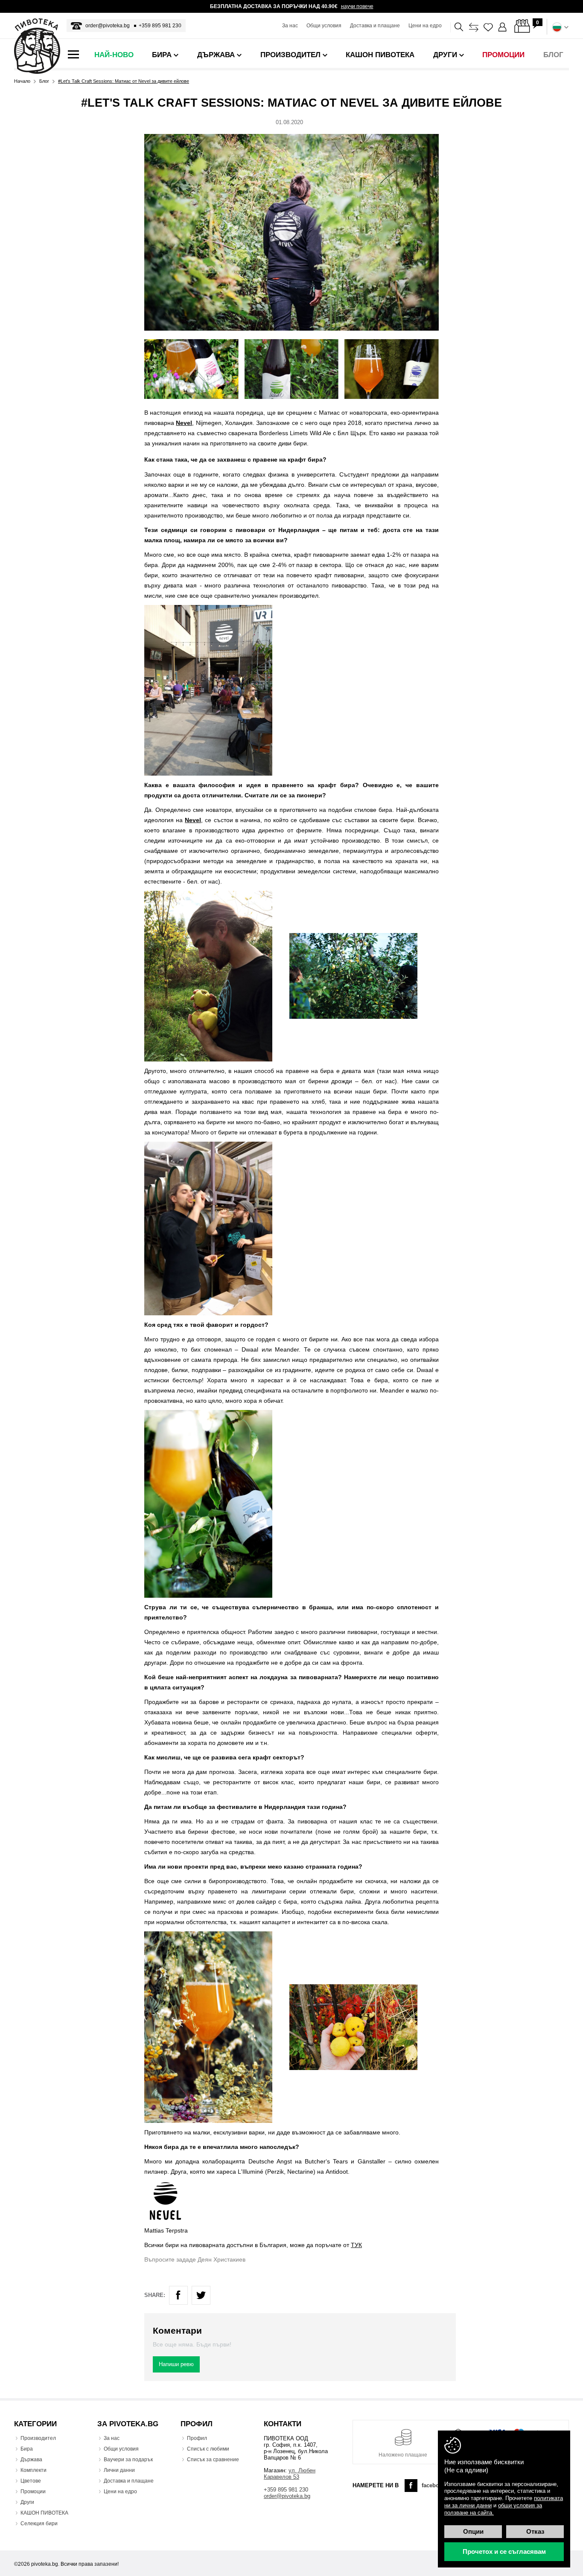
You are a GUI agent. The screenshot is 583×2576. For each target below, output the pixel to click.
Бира (27, 2449)
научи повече (357, 6)
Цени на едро (425, 26)
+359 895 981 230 (160, 26)
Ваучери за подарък (128, 2460)
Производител (38, 2438)
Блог (44, 81)
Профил (197, 2438)
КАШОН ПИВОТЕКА (44, 2513)
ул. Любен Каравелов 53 (290, 2474)
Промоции (33, 2492)
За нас (290, 26)
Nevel (184, 423)
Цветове (31, 2481)
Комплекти (34, 2470)
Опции (473, 2531)
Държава (31, 2460)
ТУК (356, 2245)
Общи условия (324, 26)
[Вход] (503, 27)
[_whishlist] (488, 27)
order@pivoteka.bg (108, 26)
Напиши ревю (176, 2364)
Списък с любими (208, 2449)
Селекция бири (39, 2524)
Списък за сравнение (213, 2460)
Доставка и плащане (375, 26)
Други (27, 2502)
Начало (22, 81)
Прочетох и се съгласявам (504, 2551)
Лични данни (119, 2470)
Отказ (535, 2531)
